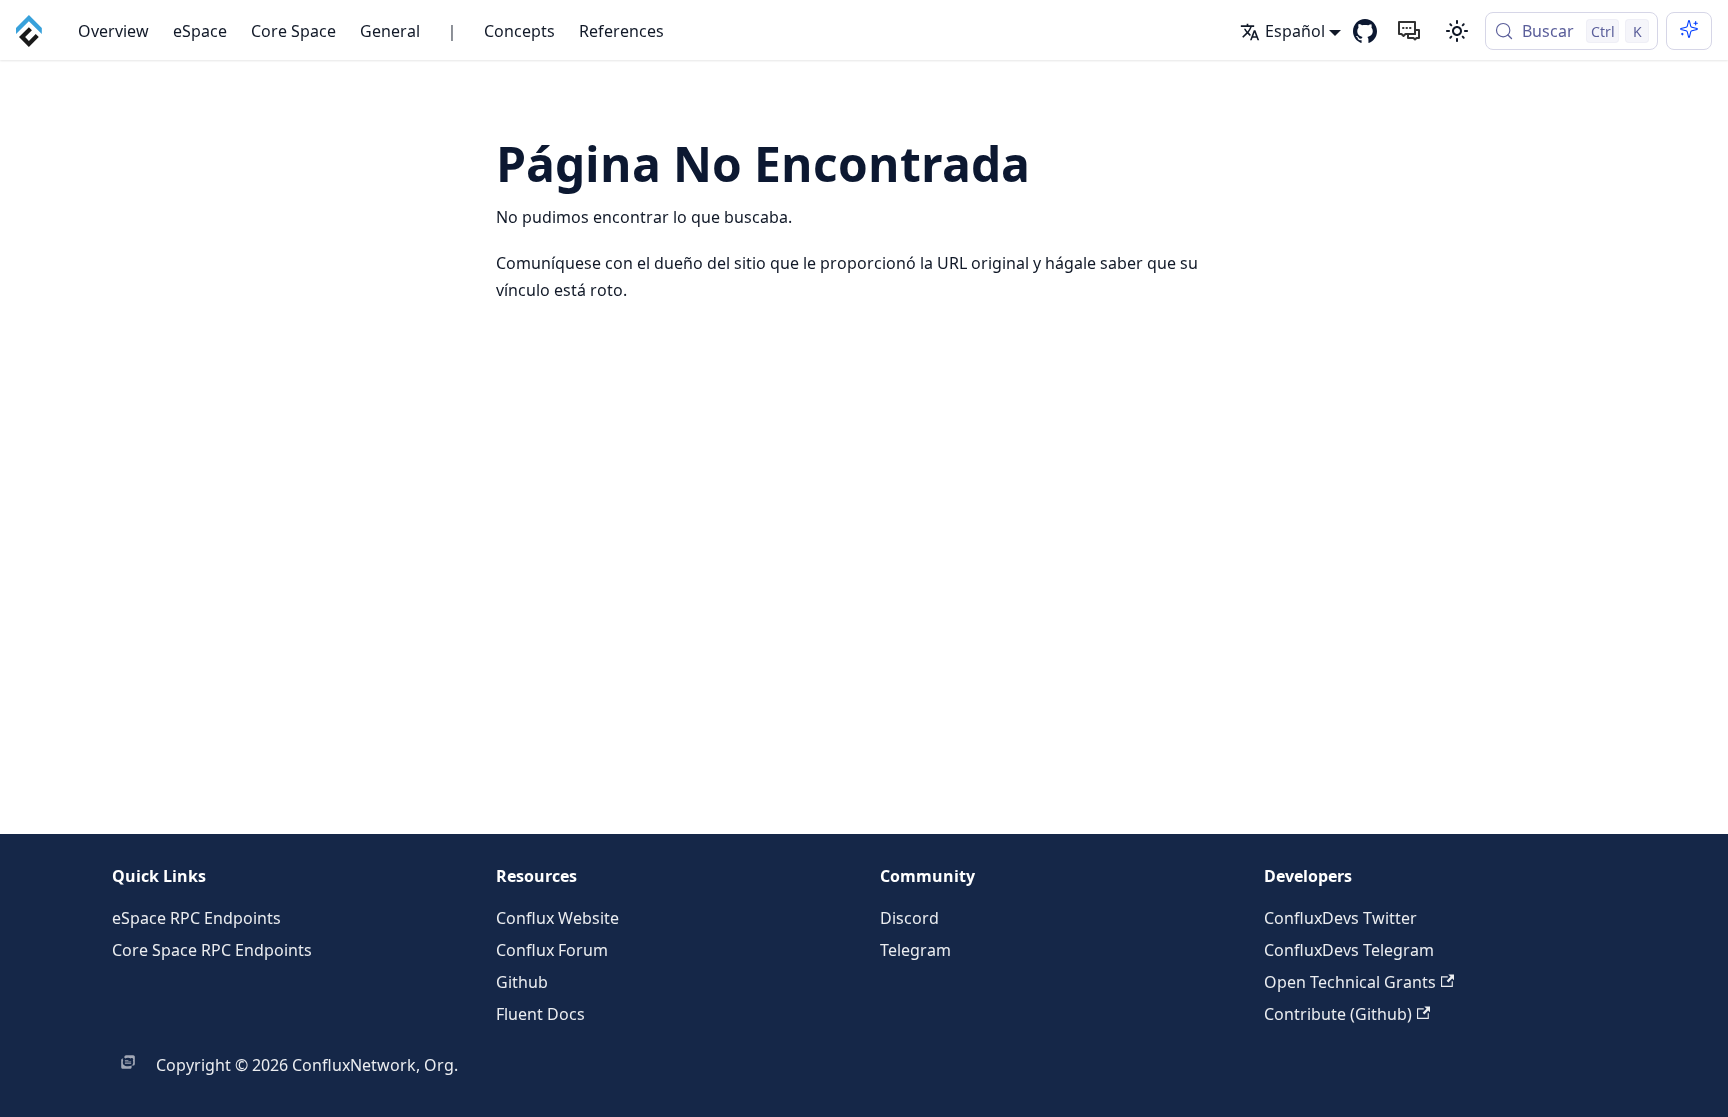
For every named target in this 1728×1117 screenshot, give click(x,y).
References (621, 31)
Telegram (915, 950)
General (390, 31)
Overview (113, 31)
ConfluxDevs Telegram (1349, 950)
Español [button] (1295, 31)
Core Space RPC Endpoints (212, 950)
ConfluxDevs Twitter (1340, 918)
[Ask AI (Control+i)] (1689, 31)
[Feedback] (1409, 31)
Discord (909, 918)
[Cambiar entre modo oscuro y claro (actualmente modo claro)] (1457, 31)
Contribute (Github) (1338, 1014)
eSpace (200, 31)
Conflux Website (557, 918)
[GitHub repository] (1365, 31)
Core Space (293, 31)
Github (522, 982)
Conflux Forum (552, 950)
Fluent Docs (540, 1014)
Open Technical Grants (1350, 982)
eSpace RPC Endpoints (196, 918)
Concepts (519, 31)
